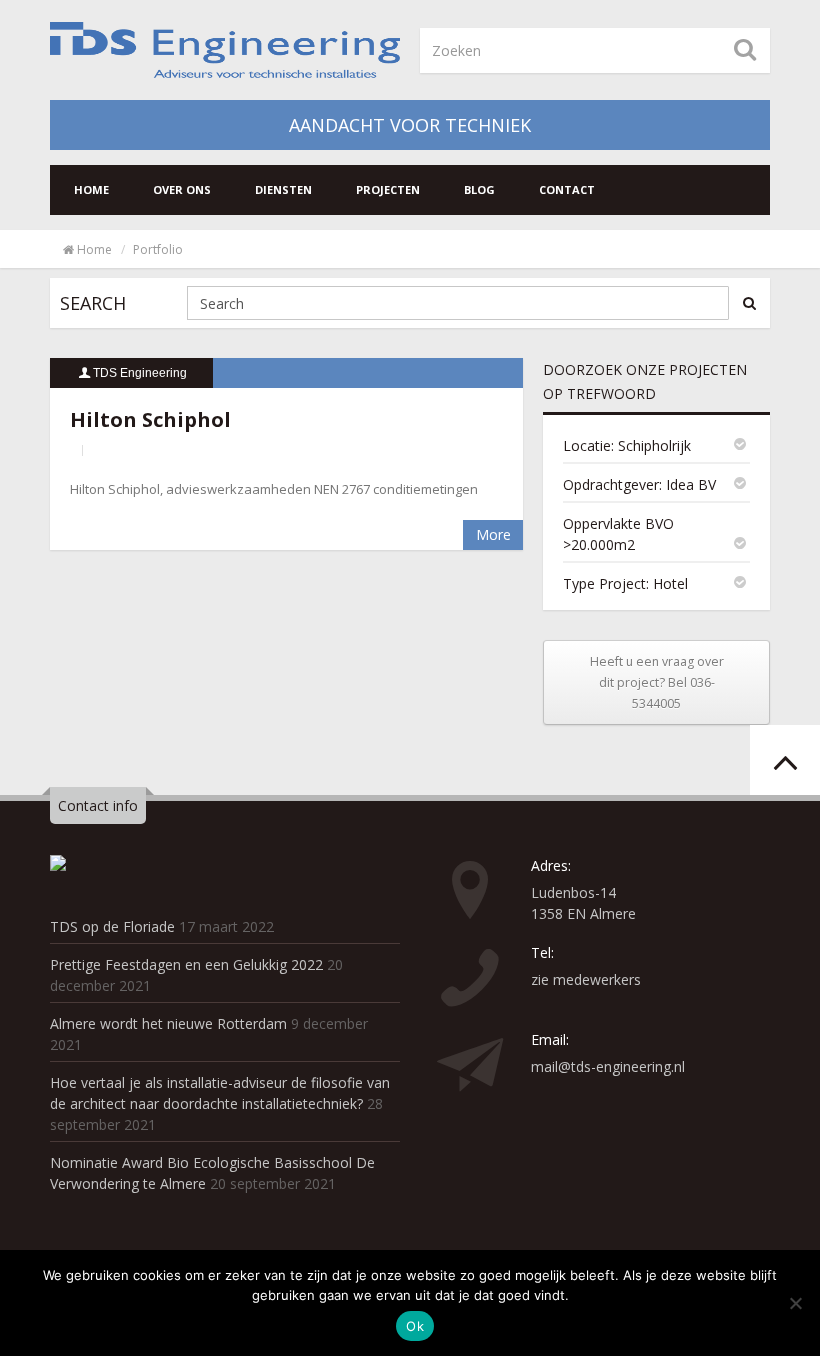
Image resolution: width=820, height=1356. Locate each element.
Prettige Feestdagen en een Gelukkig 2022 (186, 964)
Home (91, 189)
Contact (567, 189)
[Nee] (795, 1303)
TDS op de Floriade (112, 926)
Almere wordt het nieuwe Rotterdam (168, 1023)
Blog (479, 189)
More (493, 534)
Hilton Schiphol (150, 419)
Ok (415, 1326)
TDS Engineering (140, 373)
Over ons (182, 189)
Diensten (283, 189)
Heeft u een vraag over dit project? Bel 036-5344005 (657, 682)
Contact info (98, 805)
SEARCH (93, 303)
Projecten (388, 189)
